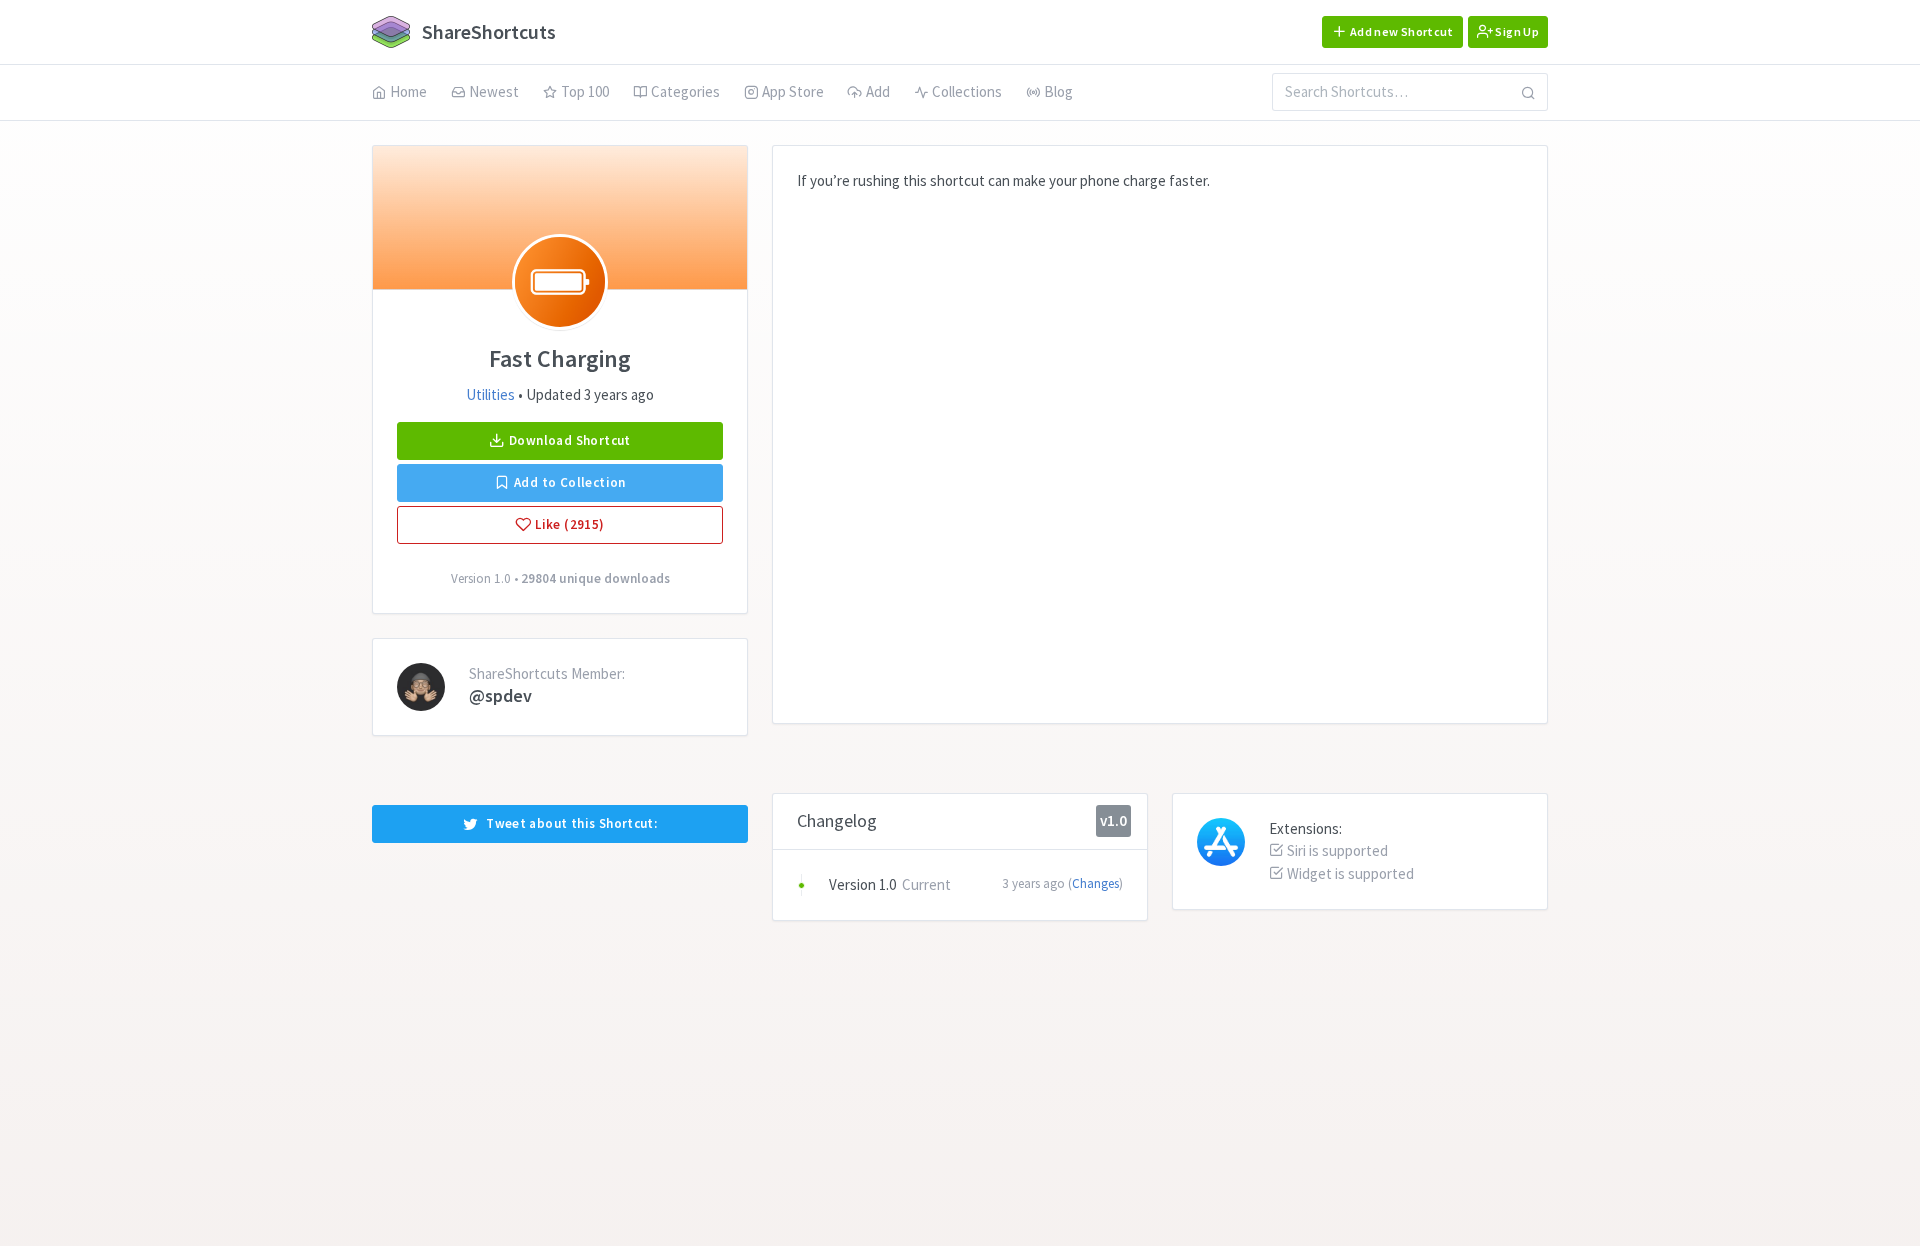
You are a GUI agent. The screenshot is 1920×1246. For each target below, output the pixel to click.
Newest (494, 91)
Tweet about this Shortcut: (571, 823)
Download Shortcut (568, 440)
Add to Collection (568, 482)
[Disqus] (1160, 442)
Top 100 (585, 91)
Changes (1095, 883)
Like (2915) (568, 524)
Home (408, 91)
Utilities (490, 394)
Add (878, 91)
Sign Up (1516, 31)
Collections (967, 91)
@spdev (500, 695)
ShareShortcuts (487, 31)
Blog (1058, 91)
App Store (793, 91)
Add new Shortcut (1401, 31)
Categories (685, 91)
